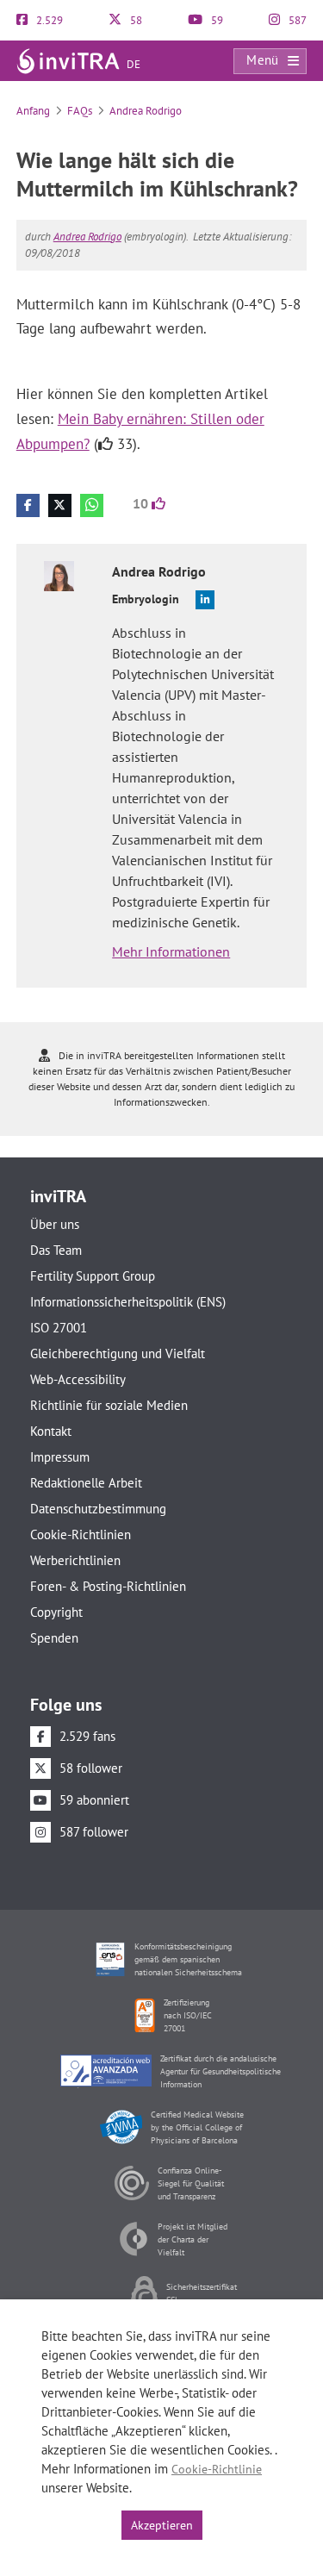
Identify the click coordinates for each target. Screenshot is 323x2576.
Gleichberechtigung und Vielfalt (118, 1353)
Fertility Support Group (93, 1276)
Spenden (54, 1638)
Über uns (55, 1224)
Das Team (56, 1250)
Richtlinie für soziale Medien (109, 1405)
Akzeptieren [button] (162, 2525)
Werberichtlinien (75, 1560)
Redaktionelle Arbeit (86, 1483)
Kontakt (51, 1431)
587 (296, 20)
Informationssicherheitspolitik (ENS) (128, 1302)
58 (135, 20)
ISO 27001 (59, 1328)
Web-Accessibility (78, 1379)
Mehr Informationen (171, 951)
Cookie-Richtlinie (217, 2469)
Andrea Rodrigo (146, 111)
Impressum (60, 1457)
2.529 (48, 20)
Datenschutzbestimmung (98, 1509)
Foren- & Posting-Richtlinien (108, 1586)
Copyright (56, 1612)
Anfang (33, 111)
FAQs (80, 111)
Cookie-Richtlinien (81, 1534)
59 (216, 20)
